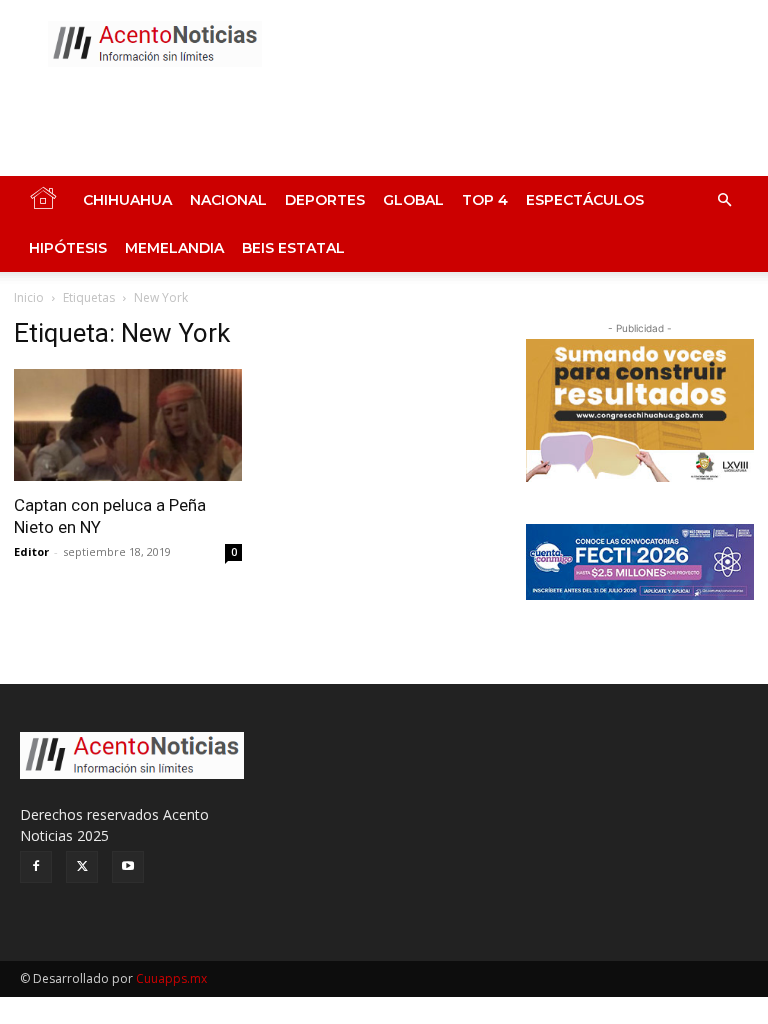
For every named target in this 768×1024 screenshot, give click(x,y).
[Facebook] (36, 867)
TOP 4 (485, 200)
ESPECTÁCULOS (585, 200)
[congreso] (640, 410)
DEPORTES (325, 200)
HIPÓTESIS (68, 248)
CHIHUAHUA (127, 200)
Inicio (29, 297)
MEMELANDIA (174, 248)
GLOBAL (413, 200)
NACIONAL (228, 200)
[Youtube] (128, 867)
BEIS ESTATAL (293, 248)
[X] (82, 867)
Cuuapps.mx (171, 978)
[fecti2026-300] (640, 562)
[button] (724, 200)
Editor (31, 551)
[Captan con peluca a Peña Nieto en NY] (128, 425)
